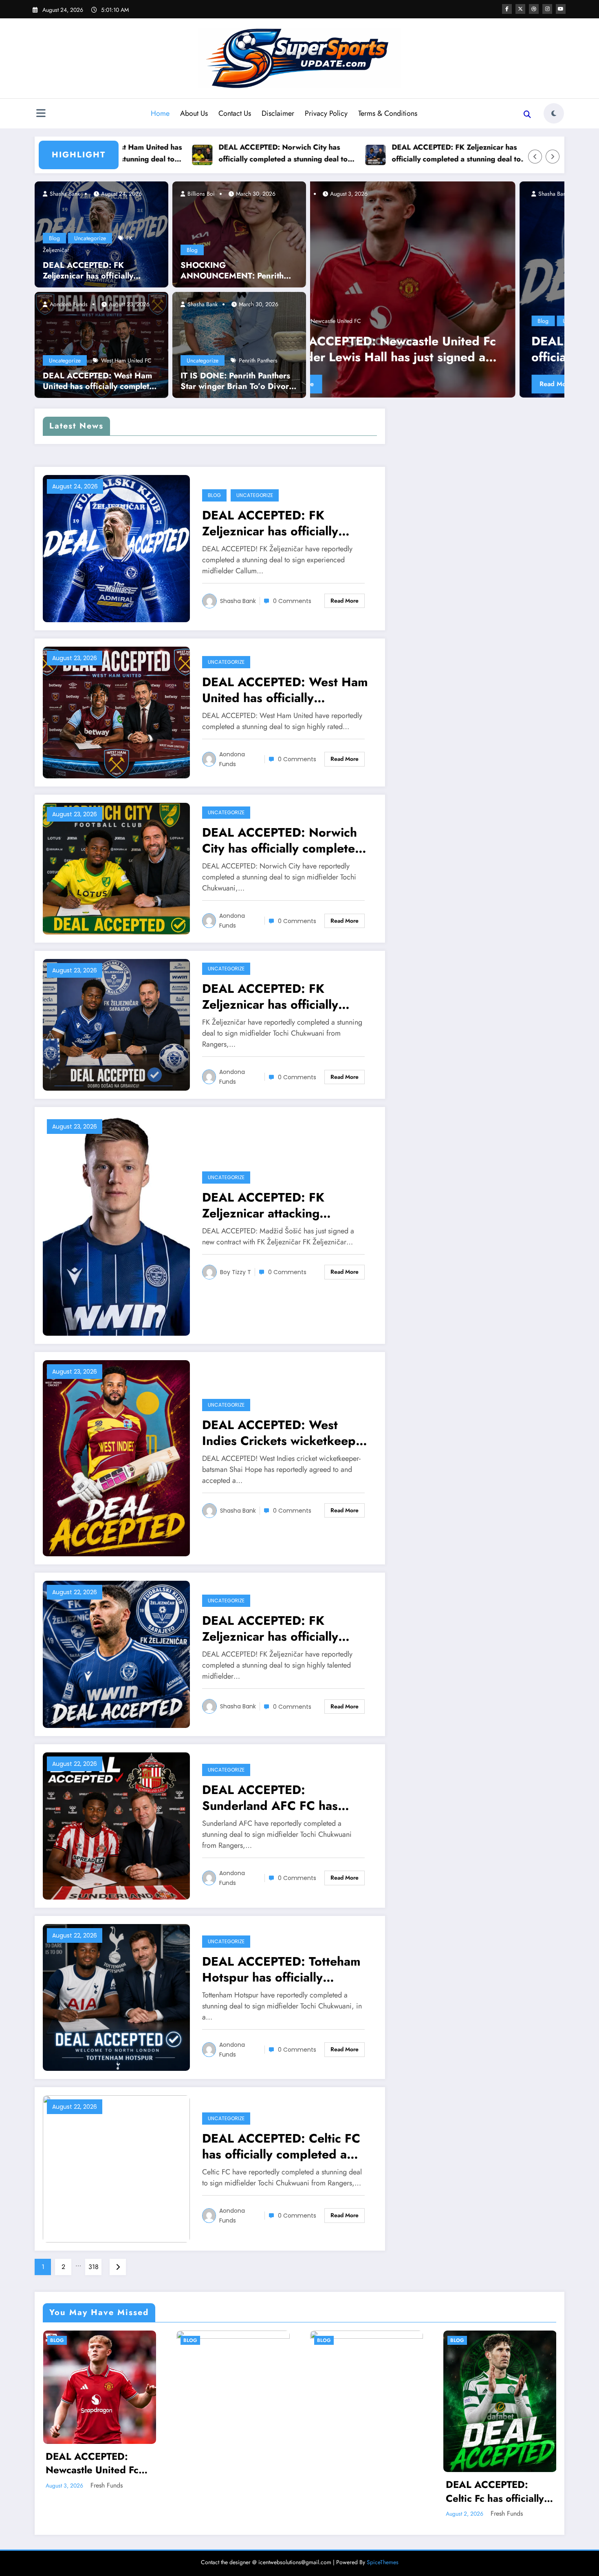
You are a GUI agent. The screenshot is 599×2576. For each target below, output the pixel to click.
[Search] (527, 115)
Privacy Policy (326, 113)
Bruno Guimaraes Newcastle (469, 227)
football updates (422, 262)
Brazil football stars (461, 192)
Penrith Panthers (258, 360)
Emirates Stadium (554, 239)
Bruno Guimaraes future (443, 215)
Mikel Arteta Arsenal (527, 262)
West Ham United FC (126, 360)
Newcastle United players (556, 274)
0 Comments (292, 601)
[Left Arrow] (535, 157)
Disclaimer (278, 113)
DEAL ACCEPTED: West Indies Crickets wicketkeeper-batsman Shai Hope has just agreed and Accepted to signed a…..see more (286, 1433)
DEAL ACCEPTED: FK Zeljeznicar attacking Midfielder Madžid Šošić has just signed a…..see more (283, 1205)
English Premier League (387, 251)
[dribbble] (534, 9)
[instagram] (547, 9)
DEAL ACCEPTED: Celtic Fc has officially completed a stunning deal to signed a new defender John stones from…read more (495, 2491)
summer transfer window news (395, 321)
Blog (54, 238)
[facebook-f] (507, 9)
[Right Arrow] (553, 157)
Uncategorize (90, 238)
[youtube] (561, 9)
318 (94, 2267)
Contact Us (235, 113)
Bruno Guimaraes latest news (511, 215)
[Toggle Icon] (41, 114)
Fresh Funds (107, 2485)
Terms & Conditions (388, 113)
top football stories (459, 321)
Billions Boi (200, 194)
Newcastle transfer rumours (428, 274)
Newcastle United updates (470, 286)
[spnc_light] (554, 113)
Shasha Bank (64, 194)
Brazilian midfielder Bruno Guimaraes (534, 192)
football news (535, 251)
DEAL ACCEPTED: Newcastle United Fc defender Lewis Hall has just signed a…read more (99, 2463)
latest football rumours (472, 262)
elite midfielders (510, 239)
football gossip (497, 251)
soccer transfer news (524, 309)
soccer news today (472, 309)
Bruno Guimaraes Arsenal (495, 203)
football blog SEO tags (447, 251)
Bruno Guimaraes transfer (539, 227)
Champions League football (392, 239)
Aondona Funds (68, 304)
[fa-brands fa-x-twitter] (520, 9)
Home (160, 113)
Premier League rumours (510, 298)
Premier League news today (442, 298)
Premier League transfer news (409, 309)
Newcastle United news (494, 274)
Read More (383, 384)
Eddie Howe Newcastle (457, 239)
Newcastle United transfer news (396, 286)
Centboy (375, 194)
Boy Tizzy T (236, 1272)
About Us (194, 113)
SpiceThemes (383, 2562)
